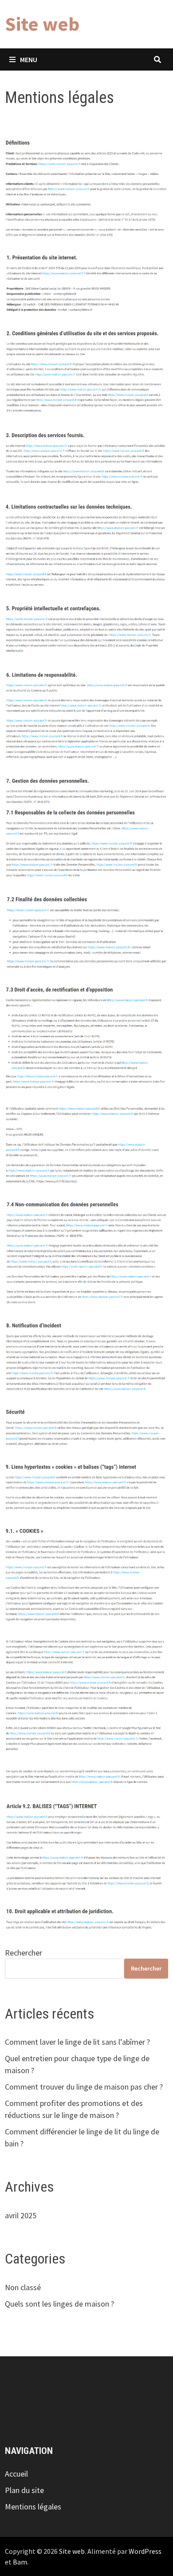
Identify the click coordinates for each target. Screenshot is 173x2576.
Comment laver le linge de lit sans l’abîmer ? (77, 2042)
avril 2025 (21, 2215)
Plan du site (24, 2490)
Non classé (23, 2287)
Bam (20, 2562)
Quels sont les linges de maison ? (59, 2304)
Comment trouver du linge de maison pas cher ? (84, 2087)
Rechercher (24, 1953)
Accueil (16, 2474)
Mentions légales (33, 2507)
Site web (42, 24)
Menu (29, 59)
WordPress (145, 2551)
